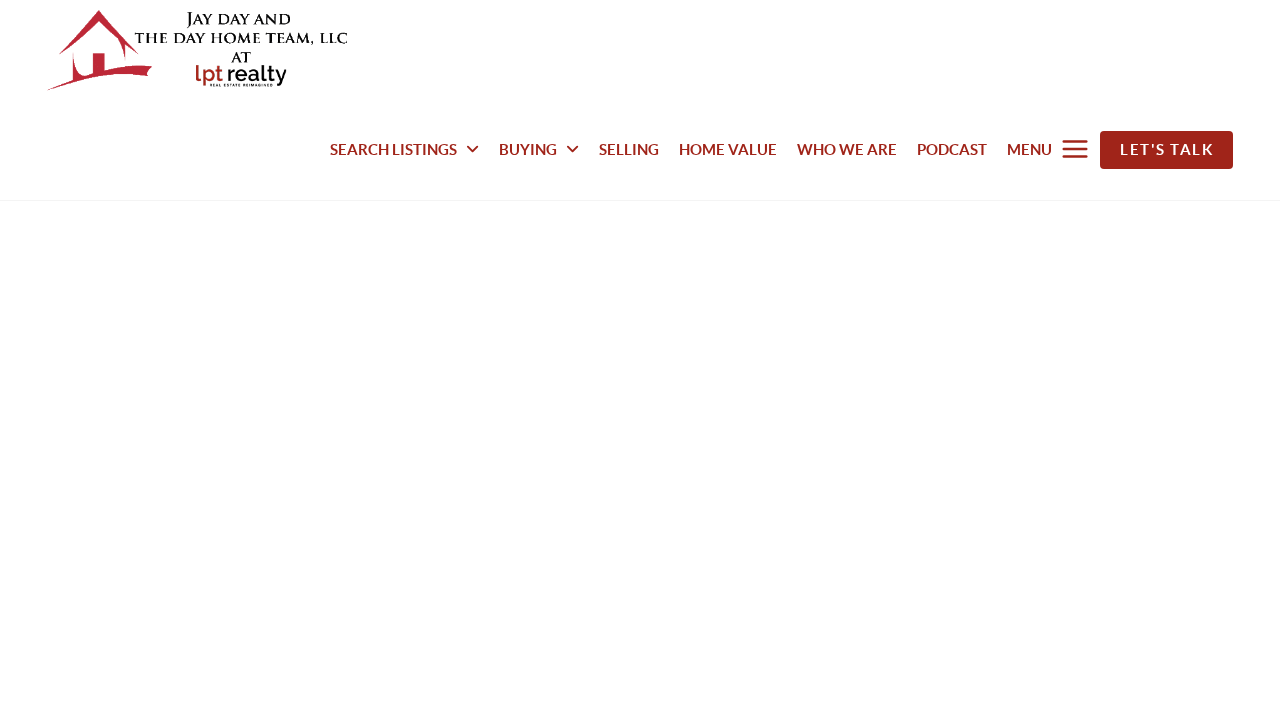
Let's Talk (1166, 149)
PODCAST (952, 149)
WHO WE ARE (847, 149)
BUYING (529, 149)
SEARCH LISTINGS (395, 149)
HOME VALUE (728, 149)
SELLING (629, 149)
